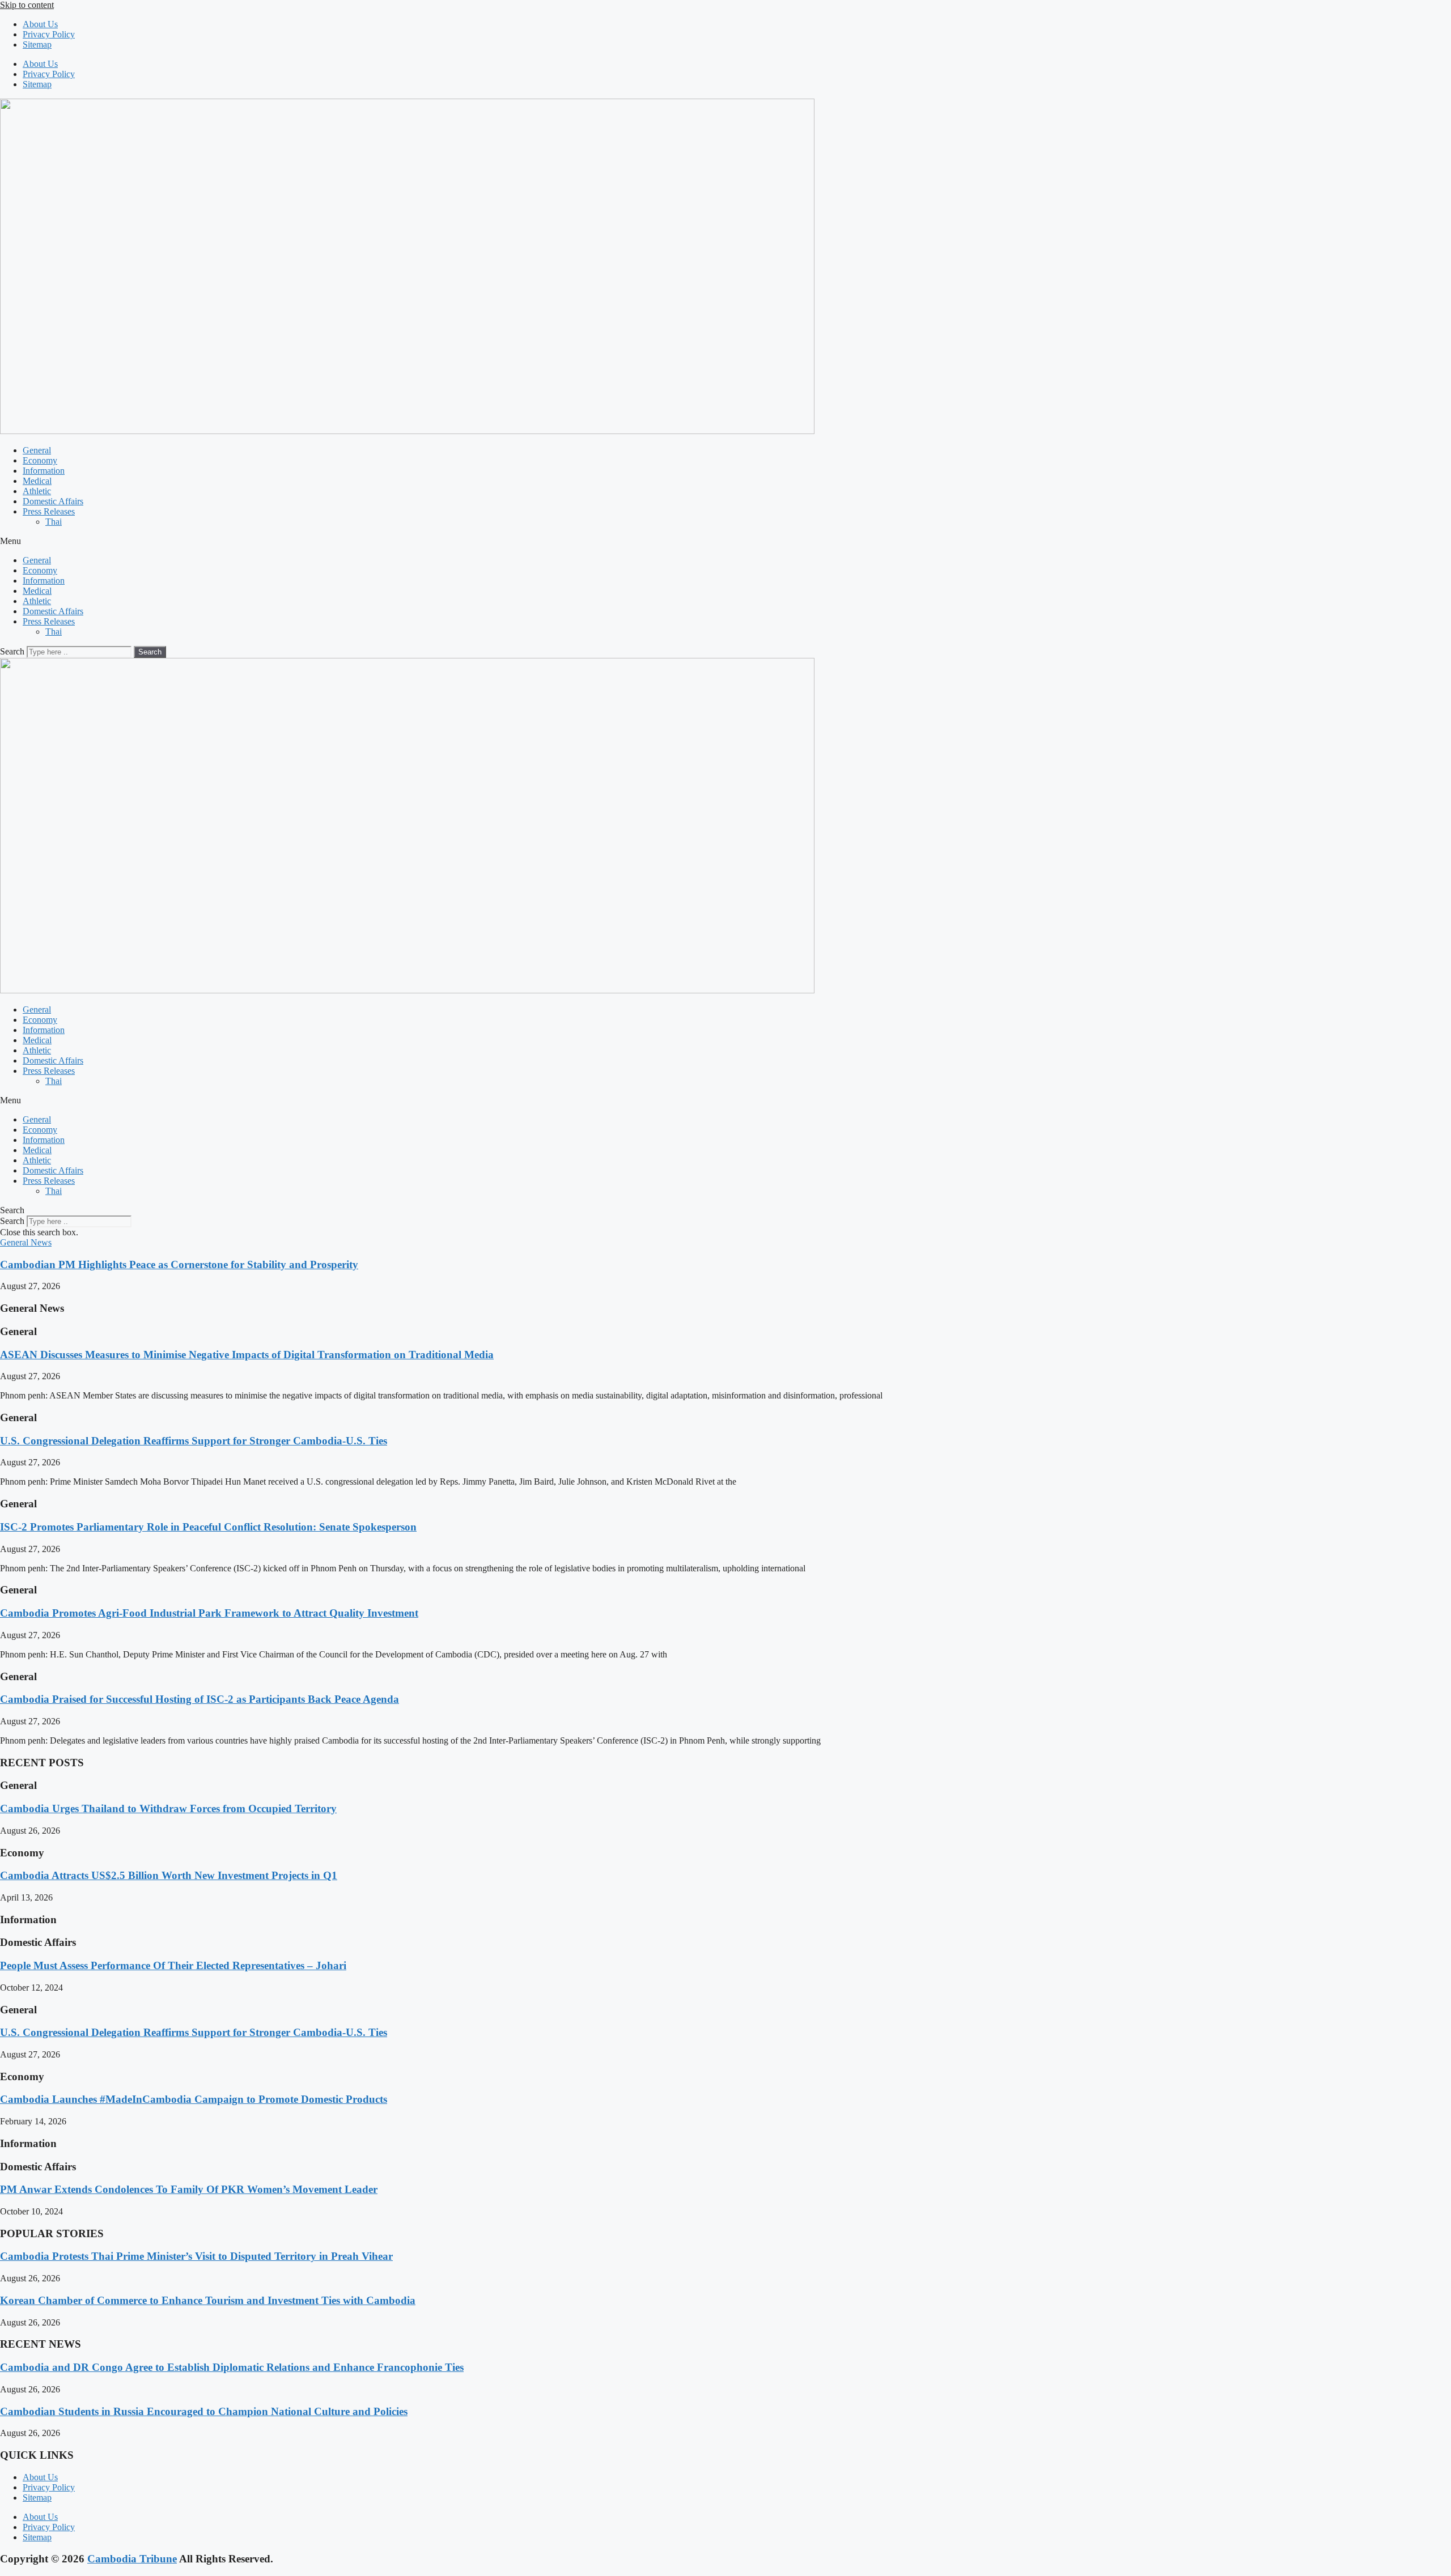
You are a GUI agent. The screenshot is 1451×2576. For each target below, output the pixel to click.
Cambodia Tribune (132, 2559)
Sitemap (37, 44)
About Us (40, 24)
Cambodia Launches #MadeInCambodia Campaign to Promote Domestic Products (194, 2099)
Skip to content (27, 5)
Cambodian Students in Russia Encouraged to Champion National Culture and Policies (204, 2411)
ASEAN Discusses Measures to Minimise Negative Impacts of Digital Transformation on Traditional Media (247, 1355)
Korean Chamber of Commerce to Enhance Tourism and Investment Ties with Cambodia (208, 2300)
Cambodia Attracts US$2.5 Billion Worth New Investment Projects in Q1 (169, 1875)
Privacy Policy (49, 34)
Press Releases (49, 511)
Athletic (37, 491)
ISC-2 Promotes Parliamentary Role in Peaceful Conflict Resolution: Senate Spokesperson (208, 1527)
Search (12, 651)
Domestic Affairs (53, 501)
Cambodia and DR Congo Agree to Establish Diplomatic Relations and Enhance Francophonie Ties (232, 2367)
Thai (54, 522)
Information (44, 471)
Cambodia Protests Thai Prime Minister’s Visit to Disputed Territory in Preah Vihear (196, 2256)
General (37, 450)
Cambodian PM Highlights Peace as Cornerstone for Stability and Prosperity (179, 1264)
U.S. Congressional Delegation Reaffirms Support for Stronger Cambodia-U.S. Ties (194, 1441)
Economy (40, 460)
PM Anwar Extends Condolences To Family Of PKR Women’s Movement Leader (189, 2189)
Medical (37, 481)
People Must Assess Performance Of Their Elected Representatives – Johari (173, 1965)
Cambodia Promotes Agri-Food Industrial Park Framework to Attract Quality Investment (209, 1613)
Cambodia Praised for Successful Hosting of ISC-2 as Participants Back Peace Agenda (200, 1699)
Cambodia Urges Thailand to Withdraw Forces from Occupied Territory (168, 1808)
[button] (725, 541)
